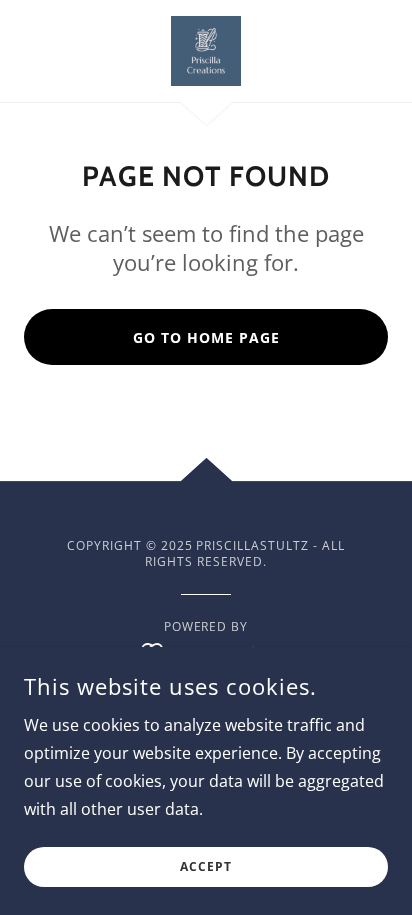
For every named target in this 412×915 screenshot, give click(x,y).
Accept (206, 867)
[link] (206, 51)
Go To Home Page (206, 337)
